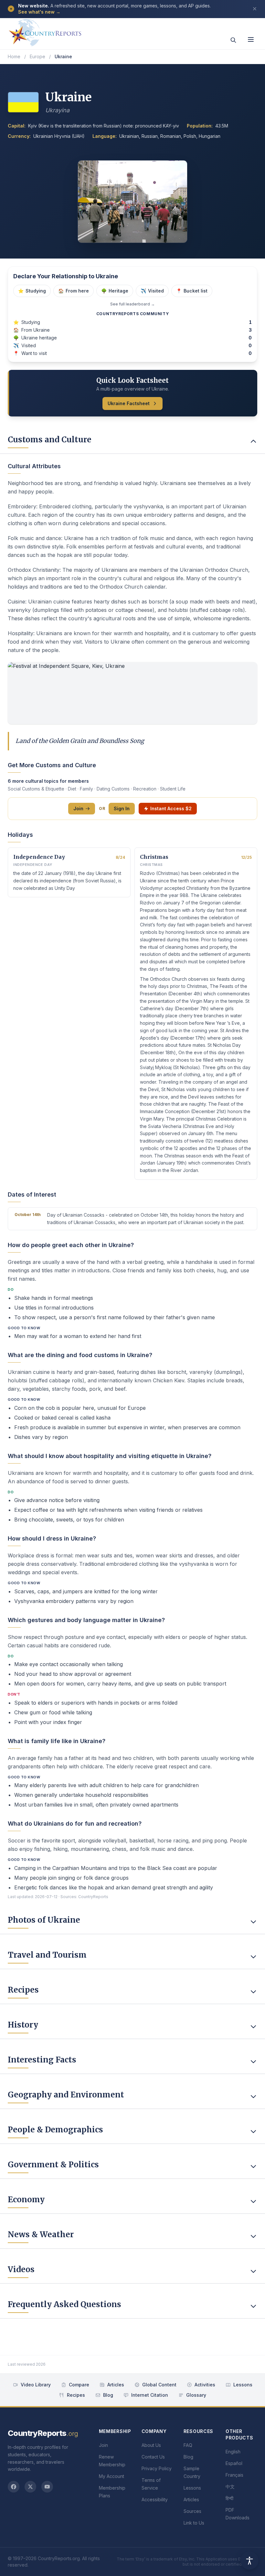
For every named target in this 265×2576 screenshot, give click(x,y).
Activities (205, 2385)
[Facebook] (14, 2487)
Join (78, 808)
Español (234, 2463)
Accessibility (155, 2499)
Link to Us (194, 2523)
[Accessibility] (249, 2560)
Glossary (196, 2395)
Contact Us (153, 2457)
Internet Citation (150, 2395)
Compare (79, 2385)
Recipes (76, 2395)
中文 (230, 2487)
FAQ (188, 2445)
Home (14, 56)
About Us (151, 2445)
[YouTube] (47, 2487)
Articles (116, 2385)
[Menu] (251, 39)
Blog (108, 2395)
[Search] (233, 40)
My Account (111, 2476)
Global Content (159, 2385)
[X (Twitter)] (30, 2487)
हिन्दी (229, 2498)
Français (234, 2475)
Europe (37, 56)
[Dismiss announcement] (255, 9)
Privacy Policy (157, 2468)
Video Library (36, 2385)
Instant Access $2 (171, 808)
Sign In (122, 808)
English (233, 2452)
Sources (192, 2511)
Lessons (243, 2385)
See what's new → (39, 12)
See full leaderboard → (132, 304)
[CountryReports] (45, 31)
